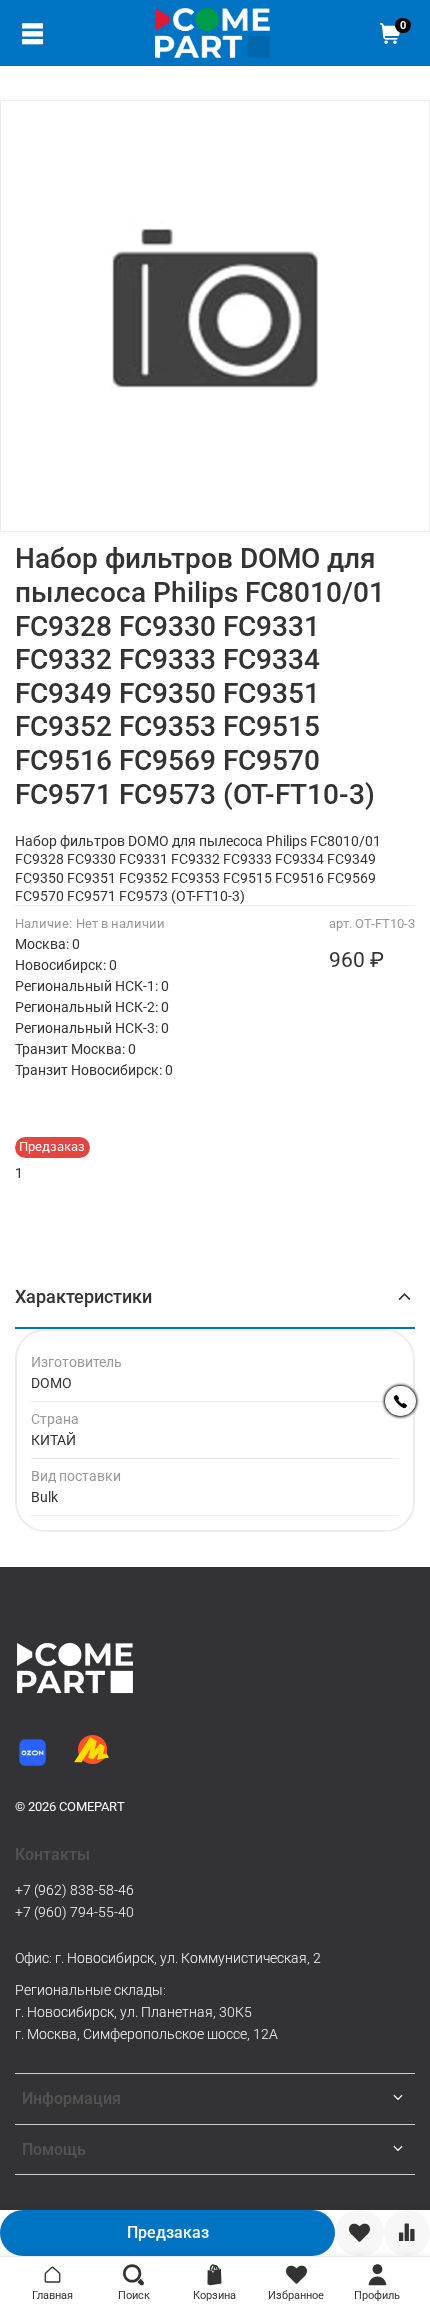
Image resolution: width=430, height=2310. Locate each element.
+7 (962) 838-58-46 (74, 1890)
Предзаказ (168, 2232)
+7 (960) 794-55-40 (74, 1912)
